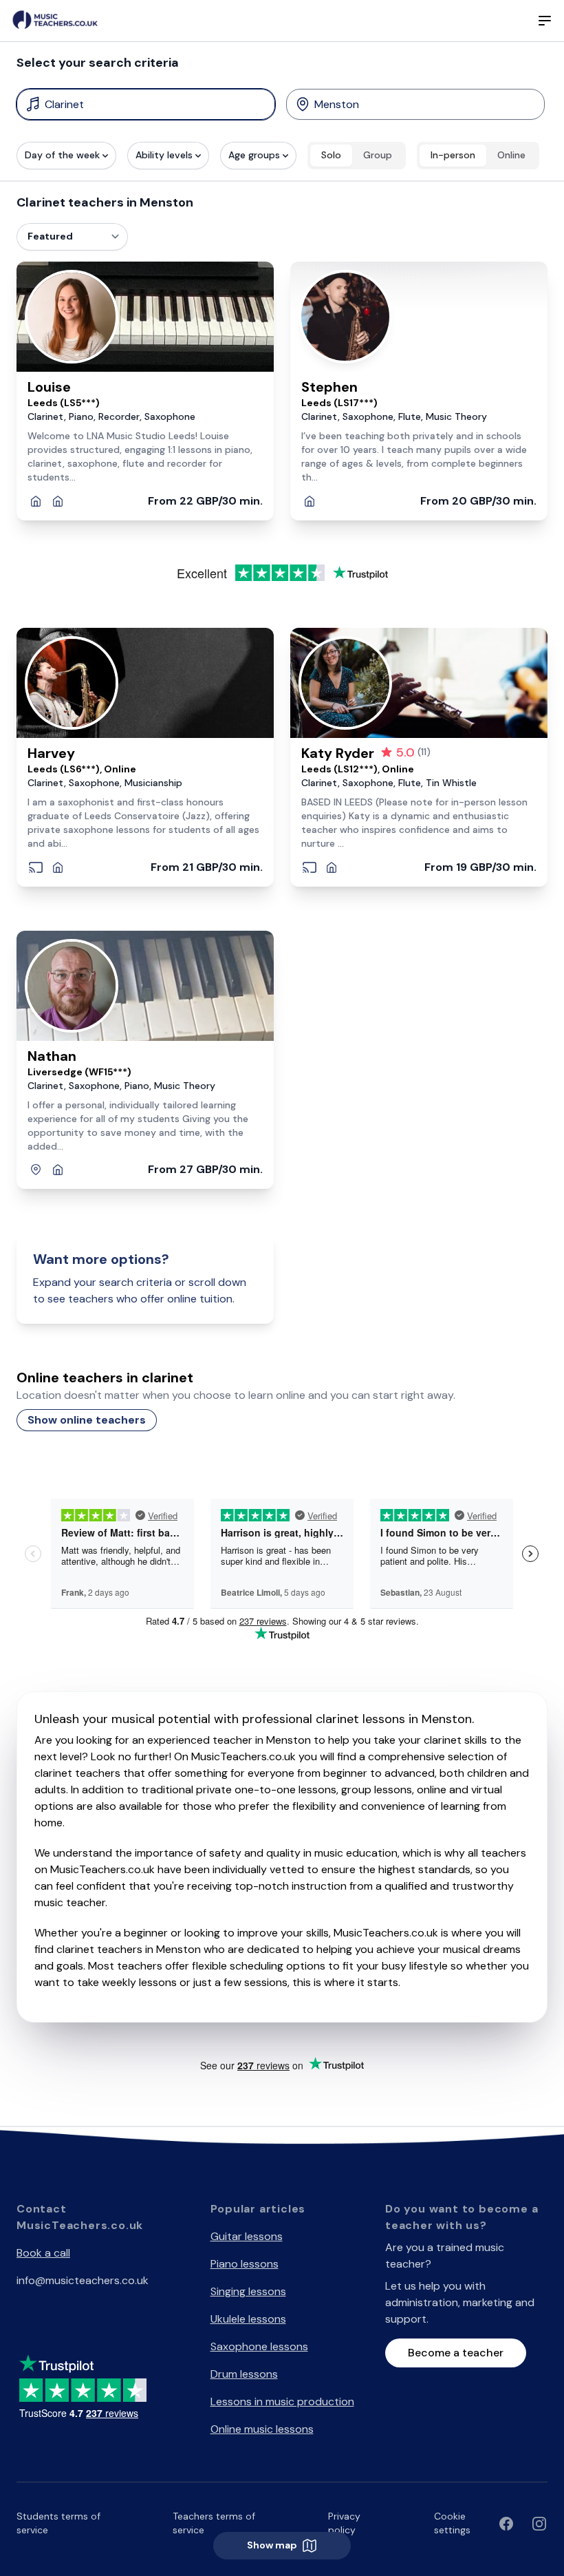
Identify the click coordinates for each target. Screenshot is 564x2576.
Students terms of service (58, 2523)
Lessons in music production (282, 2401)
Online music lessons (262, 2429)
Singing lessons (248, 2291)
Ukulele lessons (248, 2319)
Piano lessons (245, 2264)
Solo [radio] (331, 155)
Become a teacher (456, 2353)
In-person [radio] (453, 155)
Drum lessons (244, 2374)
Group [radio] (378, 155)
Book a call (43, 2253)
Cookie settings (452, 2523)
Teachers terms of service (214, 2523)
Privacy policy (344, 2523)
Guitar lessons (247, 2236)
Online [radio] (511, 155)
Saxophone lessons (259, 2346)
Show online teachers (87, 1420)
